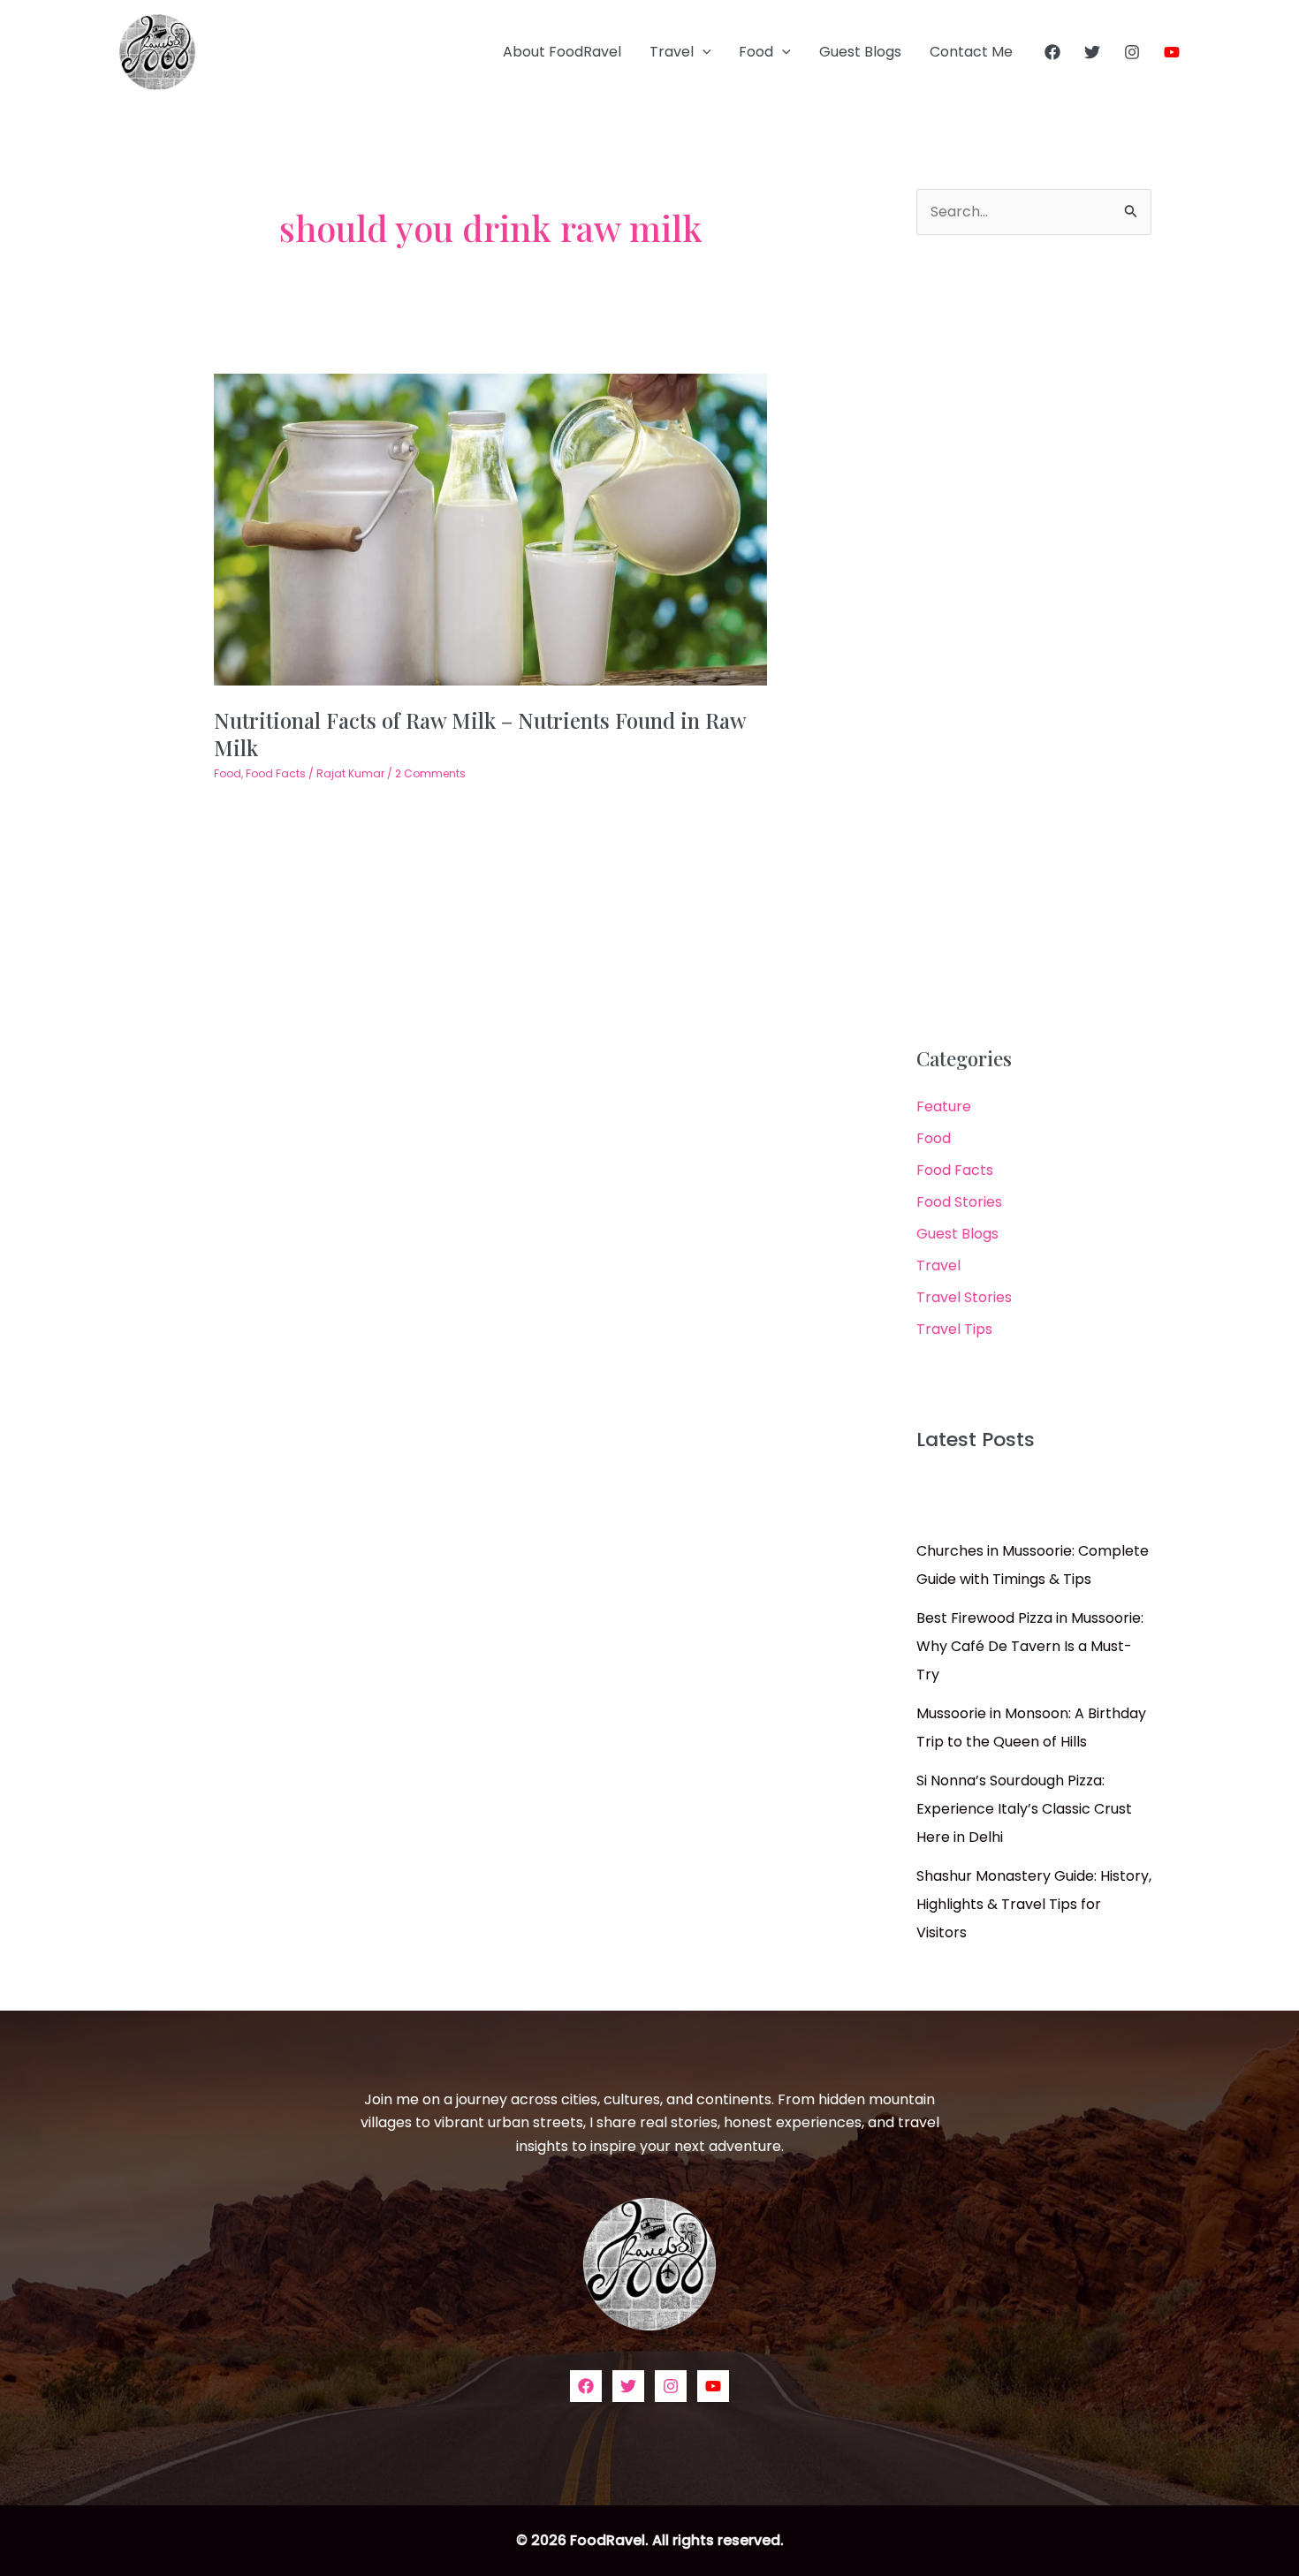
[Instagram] (1132, 52)
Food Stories (959, 1202)
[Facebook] (1052, 52)
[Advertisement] (1034, 641)
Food (756, 52)
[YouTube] (1172, 52)
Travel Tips (954, 1329)
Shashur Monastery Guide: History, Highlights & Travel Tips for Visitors (1034, 1904)
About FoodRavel (562, 52)
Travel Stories (964, 1297)
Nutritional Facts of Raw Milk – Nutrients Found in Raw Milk (480, 734)
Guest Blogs (860, 52)
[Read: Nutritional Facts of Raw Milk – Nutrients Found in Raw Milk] (491, 529)
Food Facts (276, 773)
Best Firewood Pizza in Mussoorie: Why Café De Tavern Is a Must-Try (1030, 1646)
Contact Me (971, 52)
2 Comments (430, 773)
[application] (703, 52)
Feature (944, 1106)
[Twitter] (1092, 52)
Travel (672, 52)
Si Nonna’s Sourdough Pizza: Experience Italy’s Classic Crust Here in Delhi (1024, 1809)
